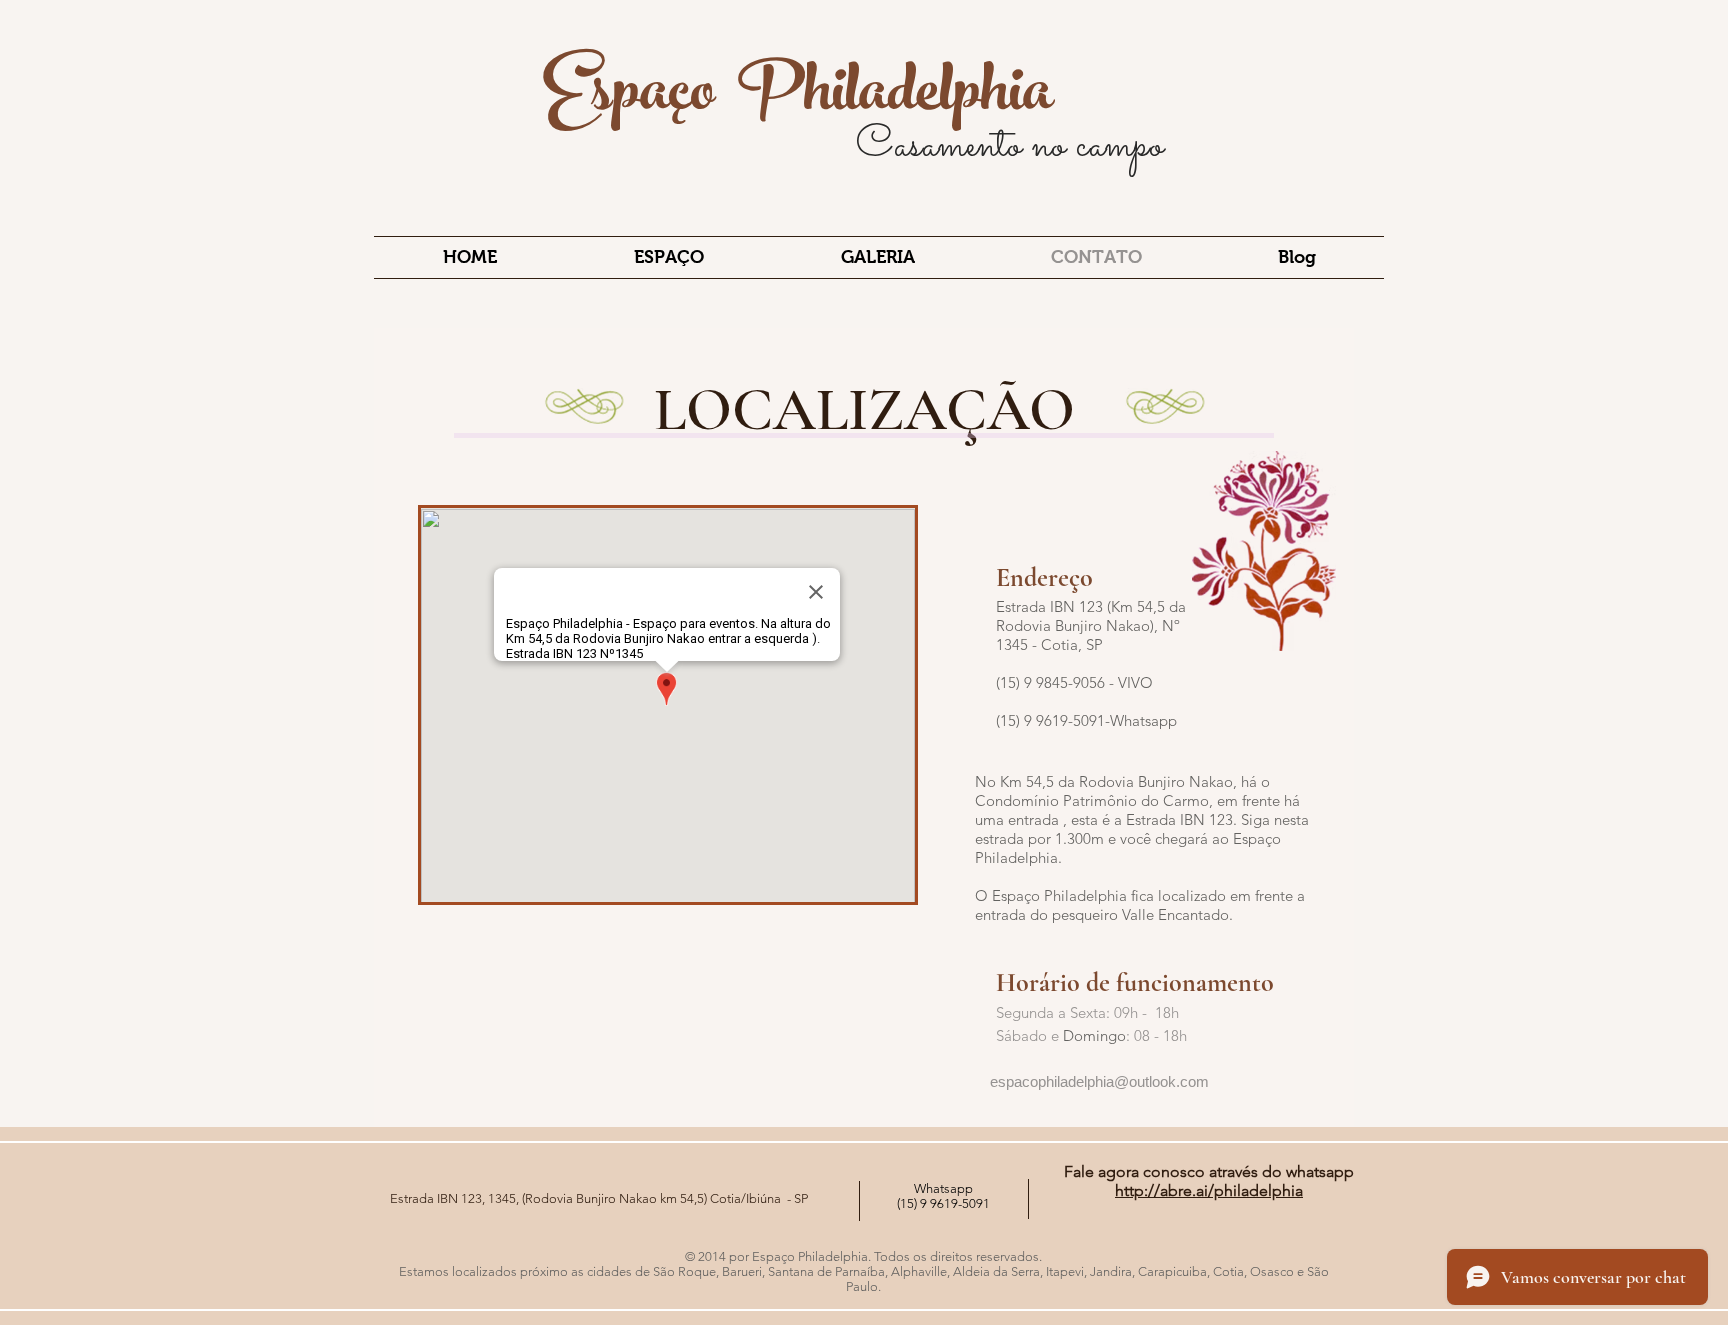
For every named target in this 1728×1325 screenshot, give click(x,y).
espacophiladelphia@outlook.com (1099, 1081)
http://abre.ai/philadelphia (1209, 1190)
